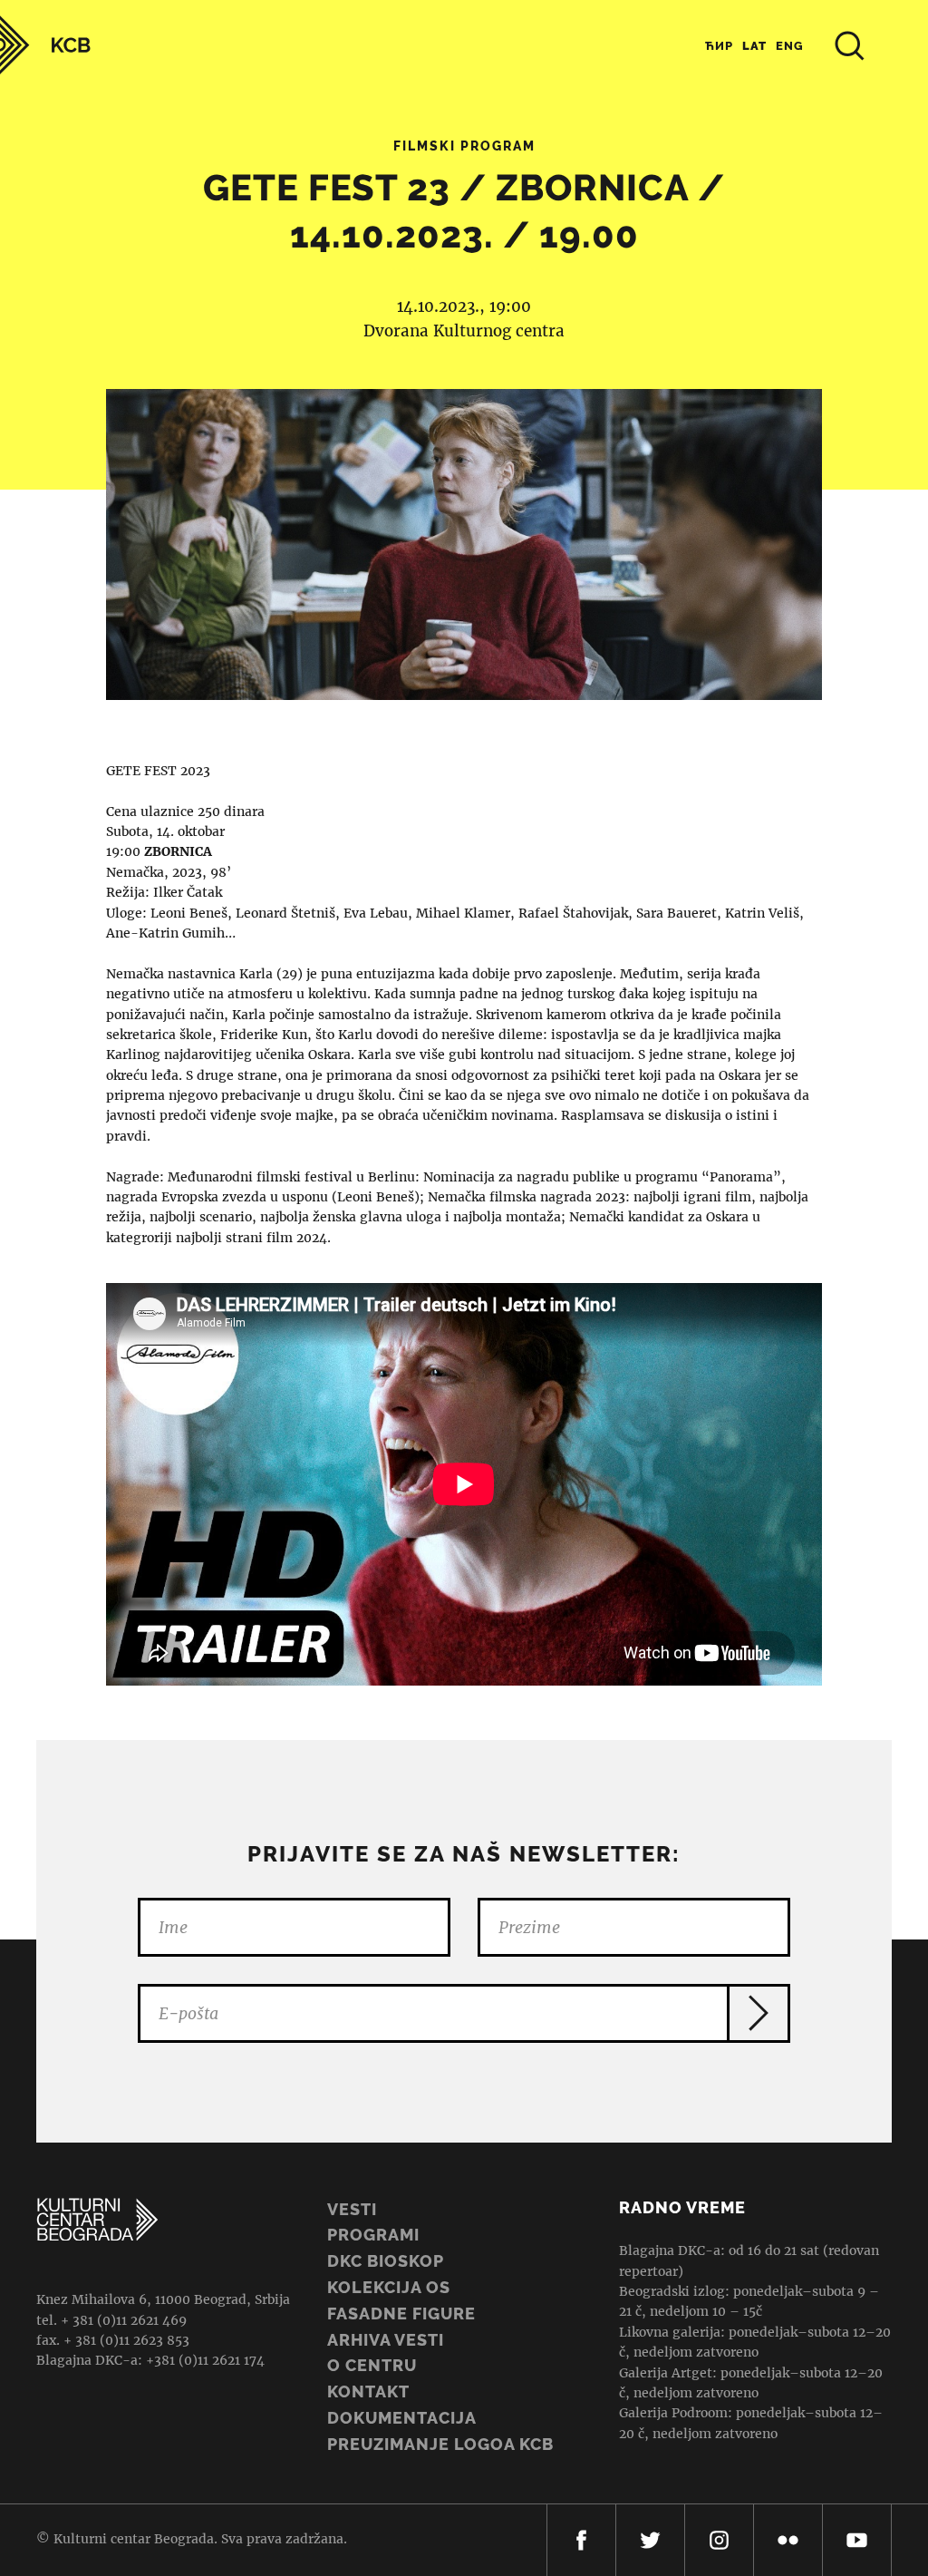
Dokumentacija (402, 2418)
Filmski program (464, 146)
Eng (790, 46)
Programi (373, 2235)
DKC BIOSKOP (386, 2261)
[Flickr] (788, 2540)
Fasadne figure (401, 2314)
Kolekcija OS (389, 2287)
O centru (372, 2365)
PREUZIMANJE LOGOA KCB (440, 2444)
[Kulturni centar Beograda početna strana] (45, 45)
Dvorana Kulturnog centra (464, 331)
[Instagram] (719, 2540)
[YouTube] (857, 2540)
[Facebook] (581, 2540)
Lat (754, 46)
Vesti (352, 2209)
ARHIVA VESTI (386, 2340)
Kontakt (368, 2391)
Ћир (719, 46)
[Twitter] (650, 2540)
